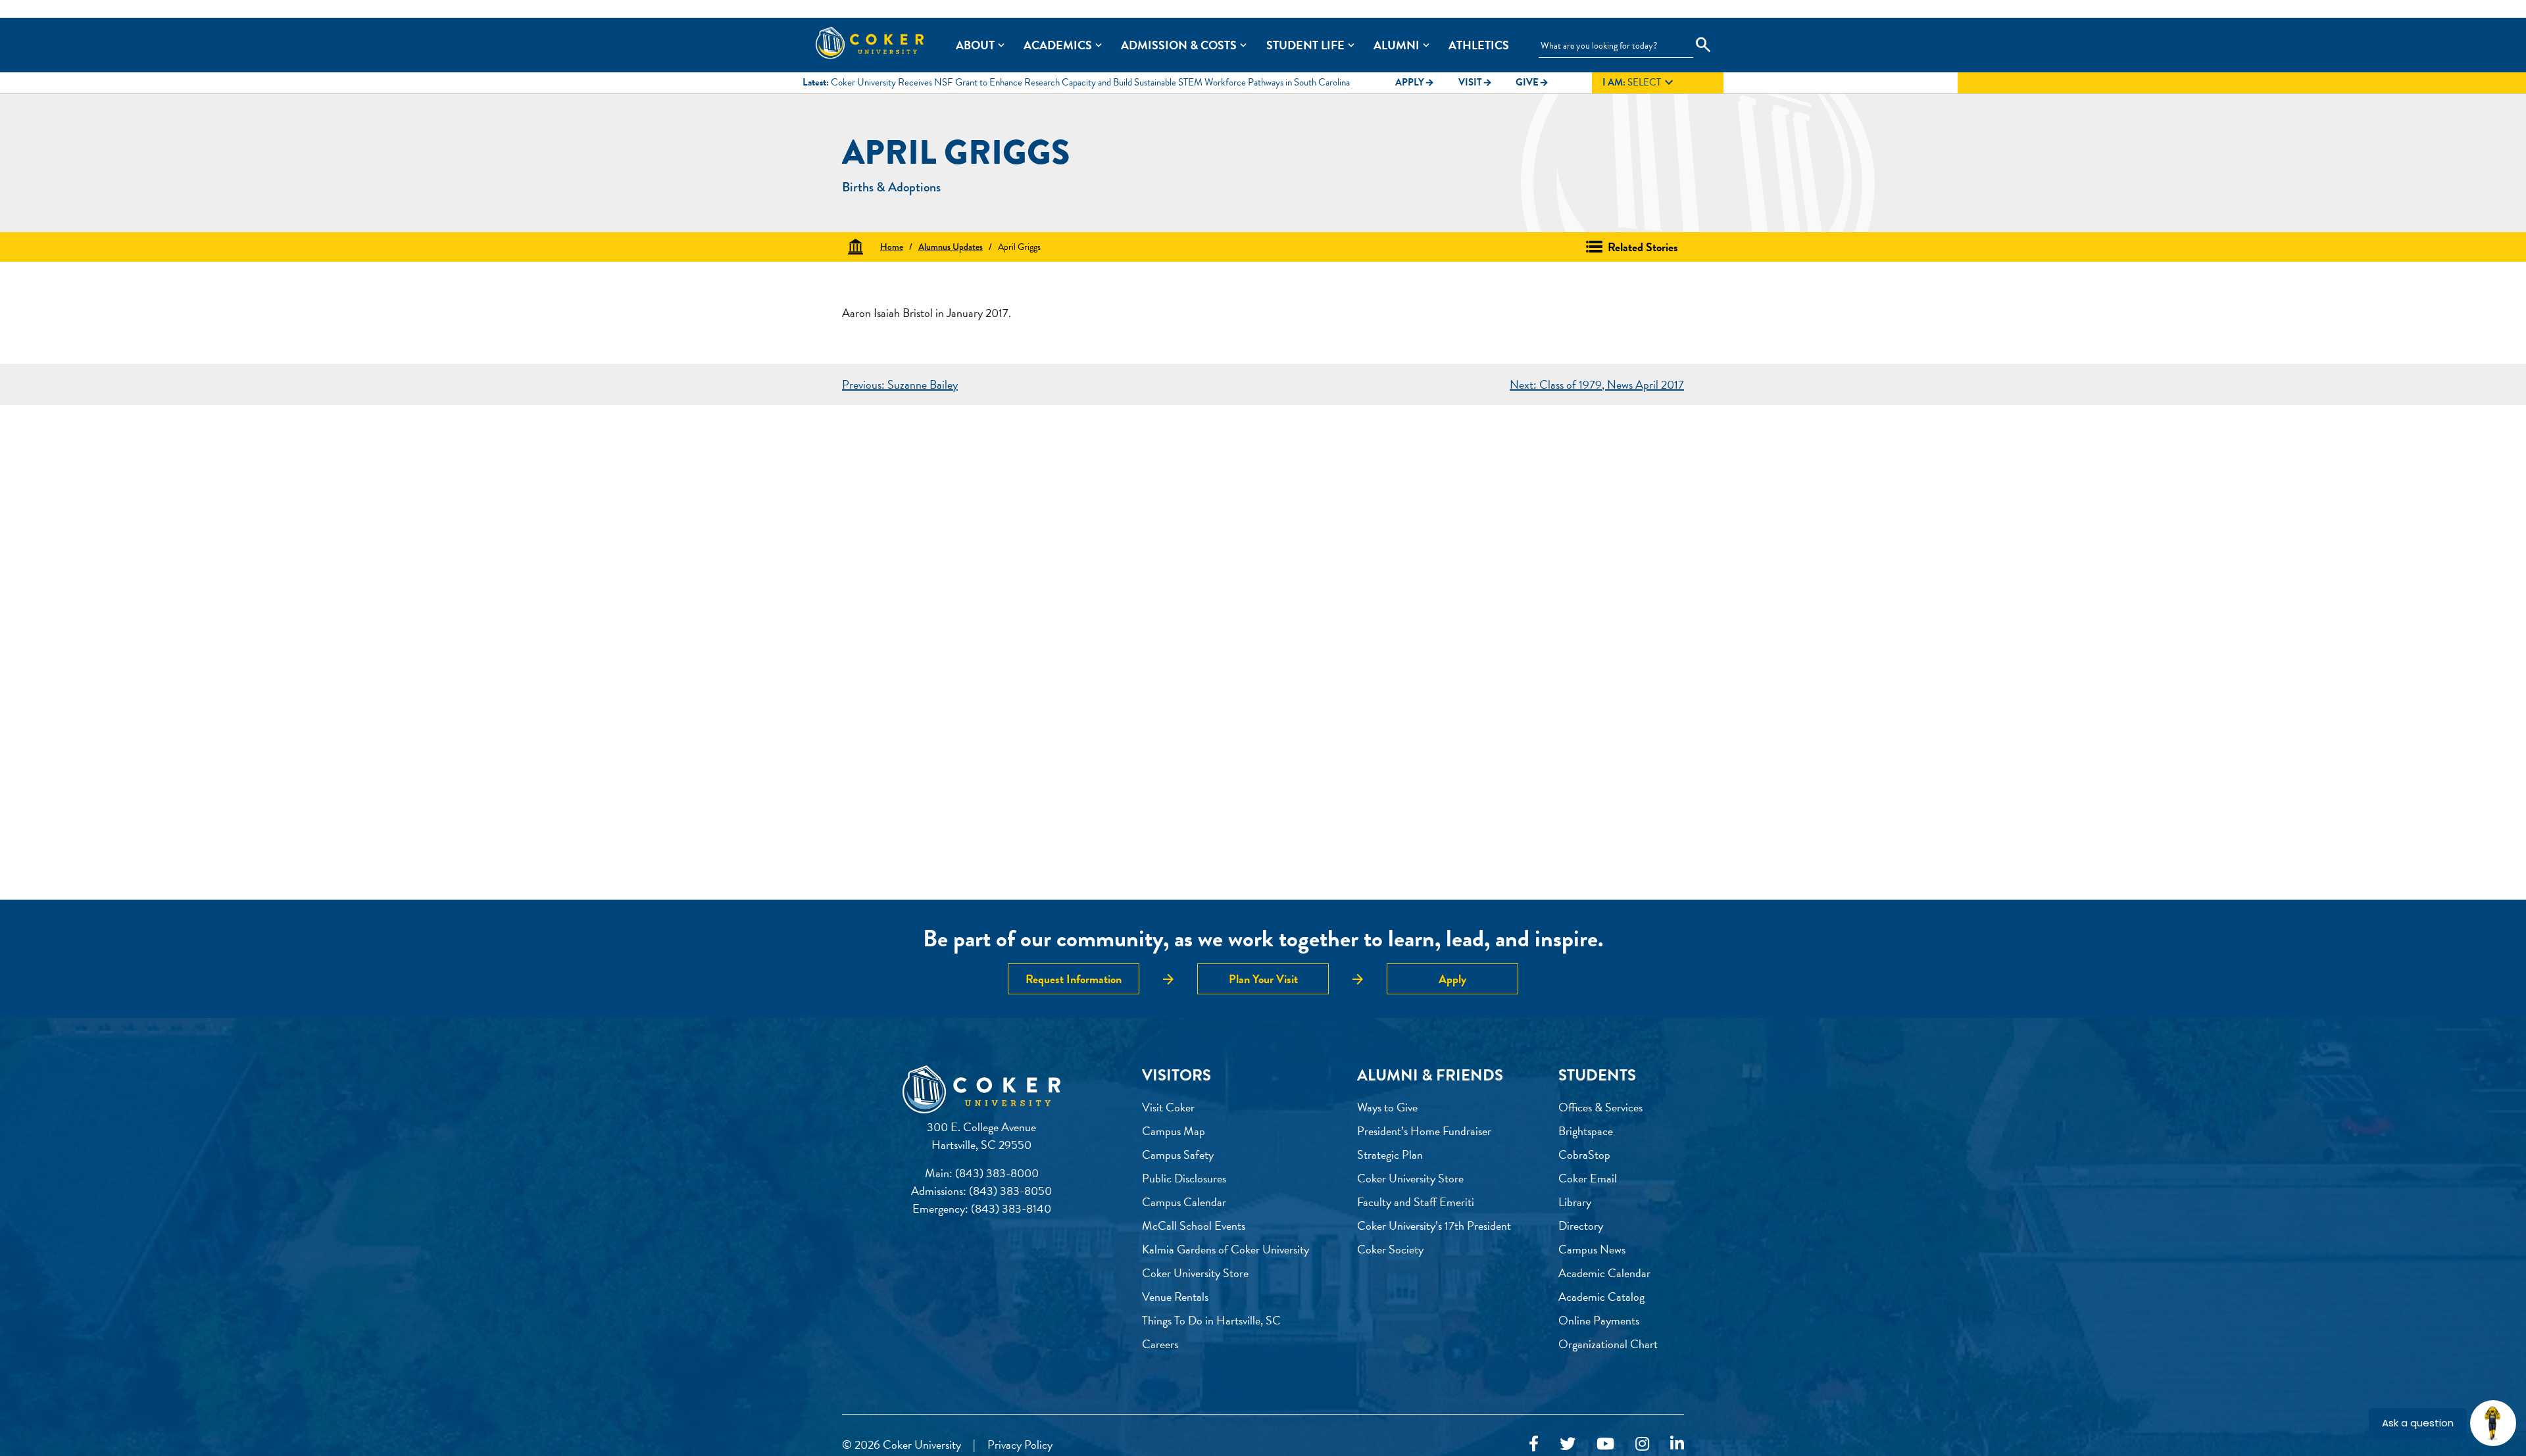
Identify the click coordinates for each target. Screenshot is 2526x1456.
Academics (1058, 45)
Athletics (1479, 45)
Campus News (1592, 1249)
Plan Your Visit (1263, 979)
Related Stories (1643, 247)
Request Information (1074, 979)
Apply (1415, 82)
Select (1640, 83)
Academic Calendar (1604, 1273)
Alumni (1397, 45)
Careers (1160, 1344)
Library (1575, 1202)
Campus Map (1174, 1131)
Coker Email (1588, 1178)
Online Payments (1599, 1320)
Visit (1475, 82)
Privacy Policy (1020, 1444)
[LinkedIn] (1677, 1444)
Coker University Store (1195, 1273)
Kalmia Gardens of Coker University (1226, 1249)
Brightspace (1586, 1131)
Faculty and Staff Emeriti (1416, 1202)
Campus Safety (1178, 1154)
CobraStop (1584, 1154)
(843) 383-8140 (1011, 1208)
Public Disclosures (1184, 1178)
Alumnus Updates (951, 247)
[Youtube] (1605, 1444)
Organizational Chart (1608, 1344)
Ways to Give (1387, 1107)
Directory (1581, 1225)
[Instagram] (1642, 1444)
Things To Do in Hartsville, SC (1211, 1320)
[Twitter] (1568, 1444)
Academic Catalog (1601, 1297)
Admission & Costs (1179, 45)
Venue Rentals (1175, 1297)
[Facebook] (1534, 1444)
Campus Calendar (1184, 1202)
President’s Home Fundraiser (1424, 1131)
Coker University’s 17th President (1434, 1225)
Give (1532, 82)
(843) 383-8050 (1010, 1191)
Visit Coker (1168, 1107)
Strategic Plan (1390, 1154)
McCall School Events (1194, 1225)
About (975, 45)
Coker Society (1390, 1249)
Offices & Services (1600, 1107)
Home (892, 247)
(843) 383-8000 (997, 1173)
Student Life (1305, 45)
